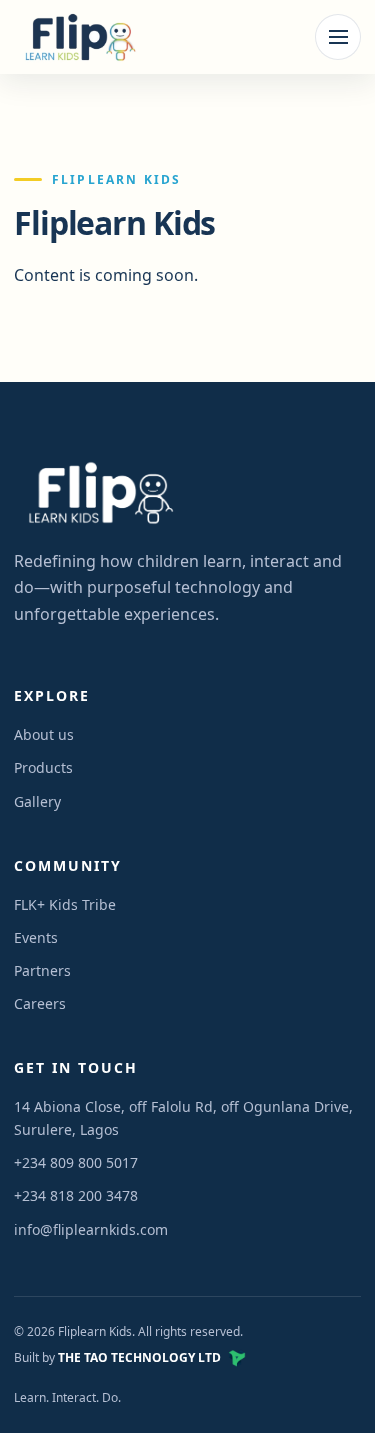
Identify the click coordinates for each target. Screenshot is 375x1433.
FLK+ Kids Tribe (65, 904)
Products (43, 767)
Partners (42, 970)
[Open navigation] (338, 37)
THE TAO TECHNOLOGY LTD (139, 1357)
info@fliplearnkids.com (91, 1229)
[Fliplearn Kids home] (77, 37)
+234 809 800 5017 (76, 1162)
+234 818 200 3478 (76, 1195)
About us (44, 734)
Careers (40, 1003)
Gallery (37, 801)
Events (36, 937)
